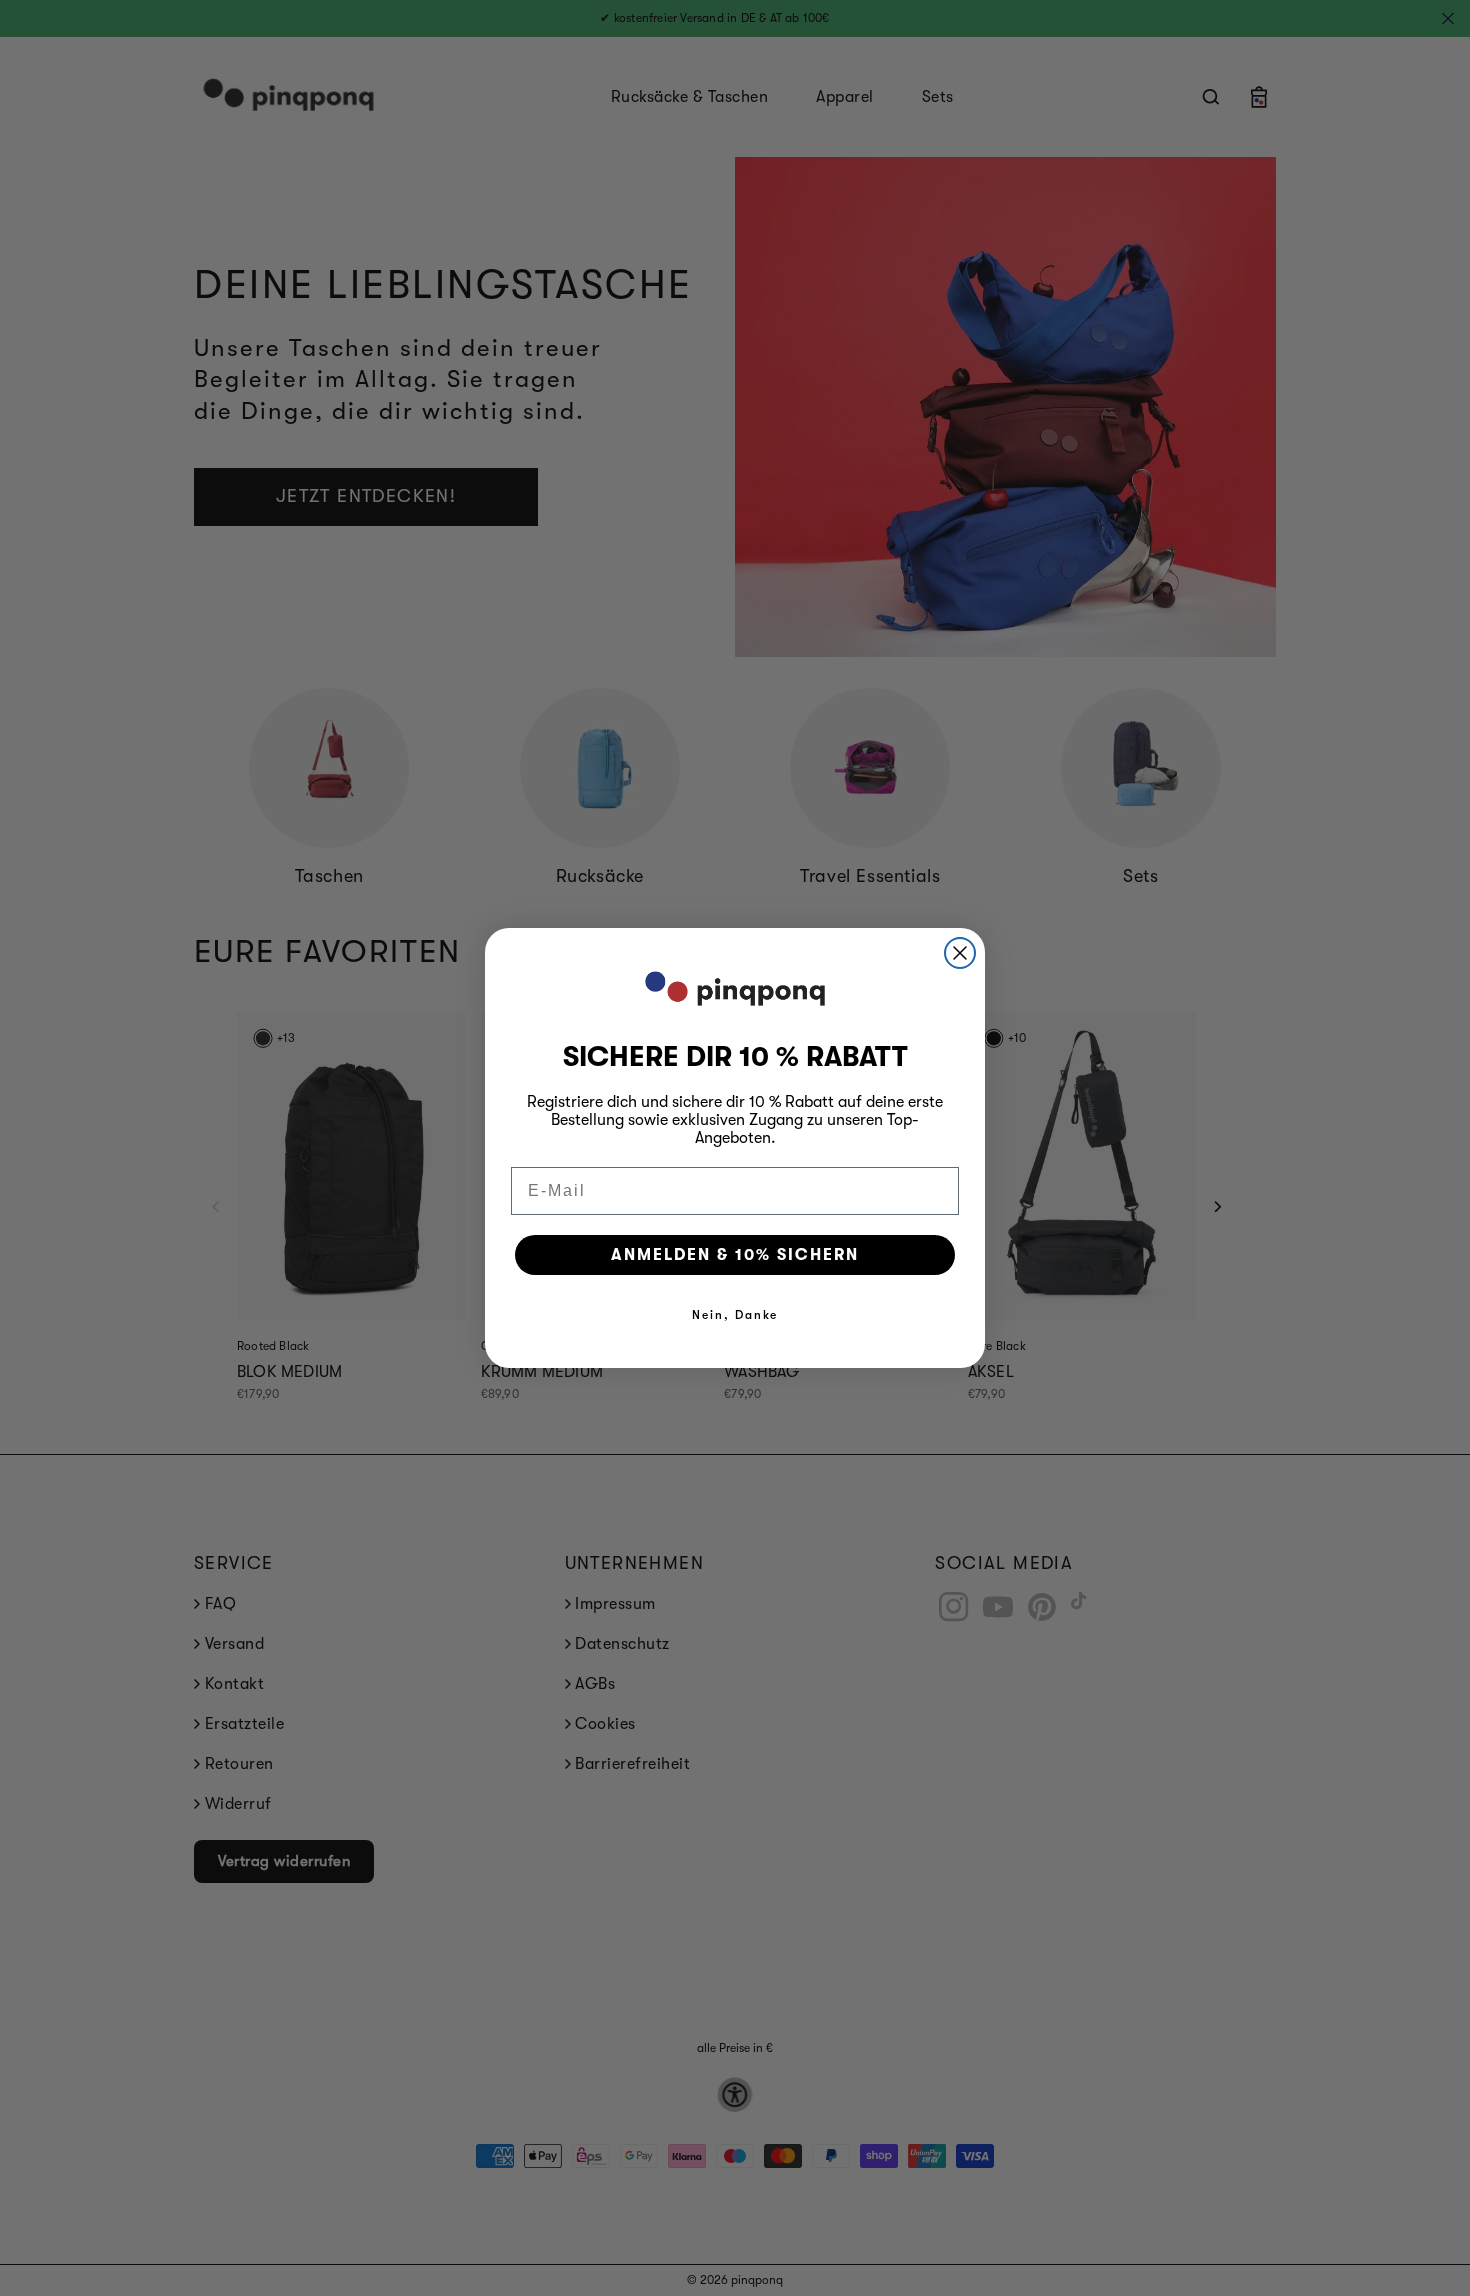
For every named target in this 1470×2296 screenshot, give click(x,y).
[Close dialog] (960, 953)
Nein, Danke (735, 1315)
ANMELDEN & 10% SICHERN (735, 1255)
